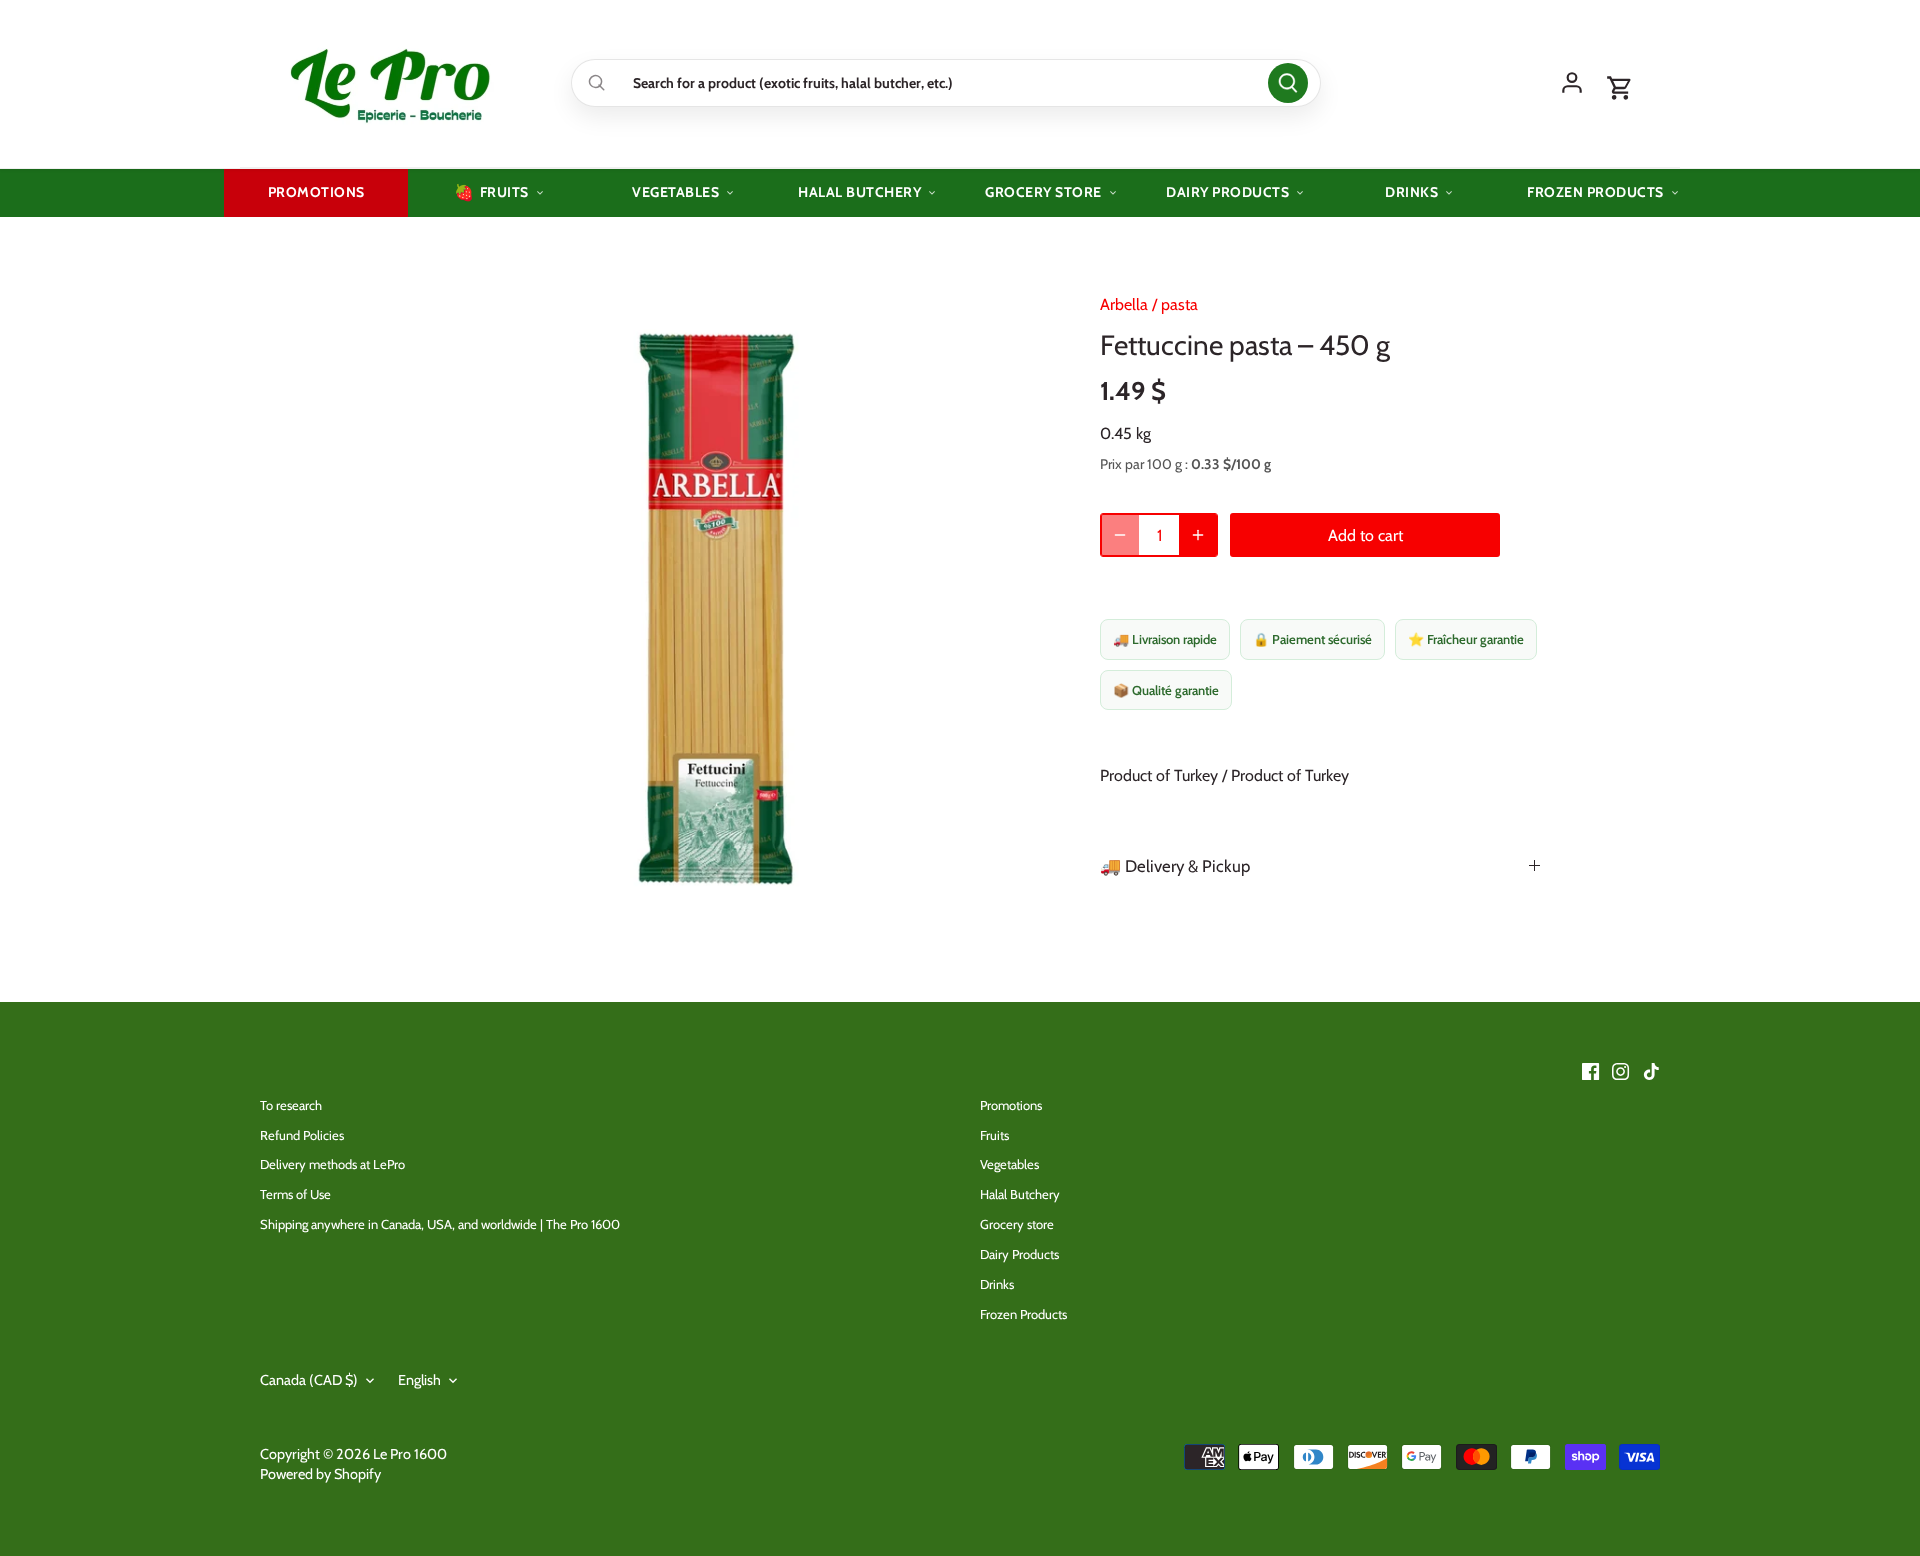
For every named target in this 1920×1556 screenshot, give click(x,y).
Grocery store (1017, 1224)
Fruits (994, 1135)
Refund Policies (302, 1135)
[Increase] (1198, 535)
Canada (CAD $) (309, 1380)
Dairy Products (1019, 1254)
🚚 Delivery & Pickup (1175, 866)
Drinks (997, 1284)
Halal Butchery (1020, 1194)
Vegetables (1009, 1164)
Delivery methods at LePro (332, 1164)
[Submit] (1288, 83)
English (419, 1380)
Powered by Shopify (320, 1474)
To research (291, 1105)
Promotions (1011, 1105)
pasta (1179, 304)
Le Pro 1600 (410, 1454)
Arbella (1124, 304)
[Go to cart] (1620, 89)
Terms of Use (295, 1194)
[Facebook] (1590, 1070)
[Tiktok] (1651, 1070)
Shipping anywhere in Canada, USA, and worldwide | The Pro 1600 (440, 1224)
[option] (716, 609)
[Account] (1572, 83)
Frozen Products (1023, 1314)
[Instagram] (1620, 1070)
